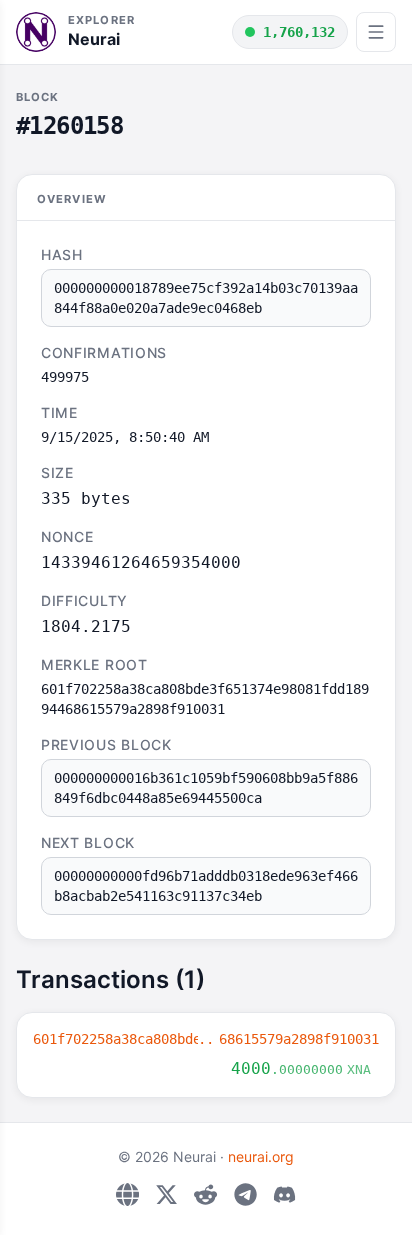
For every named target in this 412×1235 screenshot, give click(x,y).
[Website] (127, 1194)
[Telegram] (245, 1194)
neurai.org (261, 1156)
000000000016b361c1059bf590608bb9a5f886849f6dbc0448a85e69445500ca (206, 788)
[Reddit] (205, 1194)
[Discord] (284, 1194)
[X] (166, 1194)
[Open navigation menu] (376, 32)
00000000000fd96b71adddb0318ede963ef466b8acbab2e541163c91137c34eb (206, 886)
